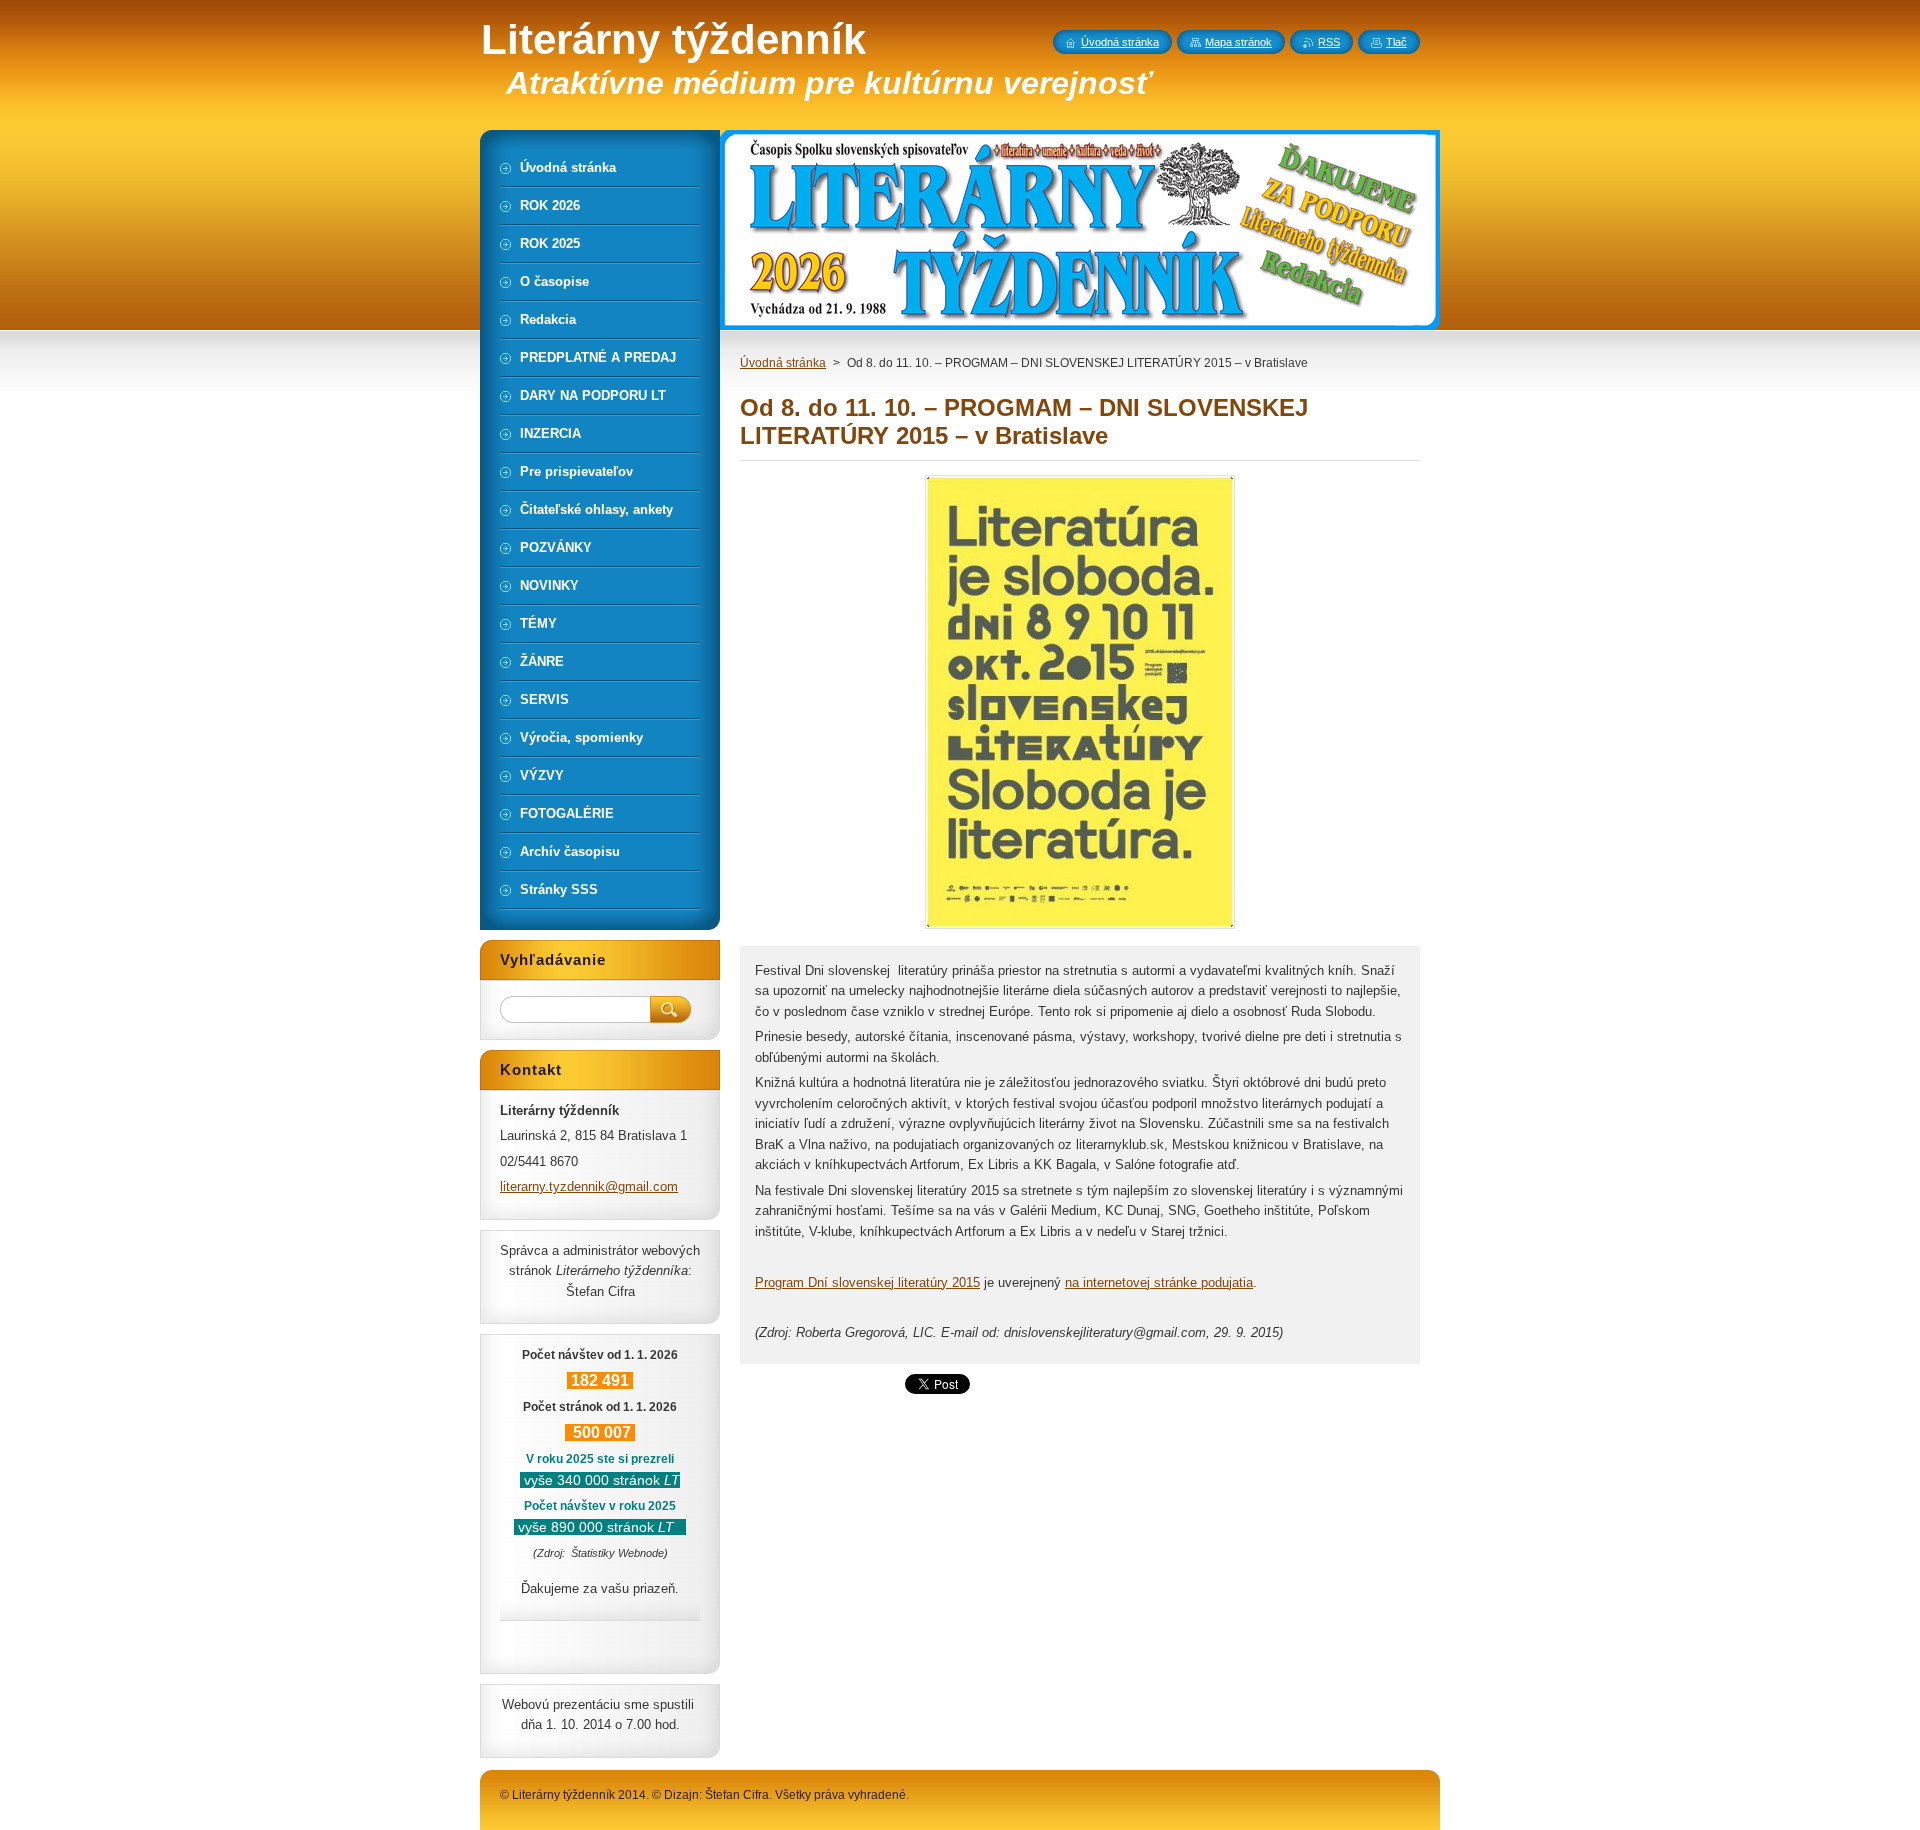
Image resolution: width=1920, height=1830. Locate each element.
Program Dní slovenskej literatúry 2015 (867, 1282)
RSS (1329, 42)
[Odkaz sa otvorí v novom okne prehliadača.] (1080, 928)
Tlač (1396, 42)
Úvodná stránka (783, 363)
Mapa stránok (1238, 42)
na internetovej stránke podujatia (1159, 1282)
